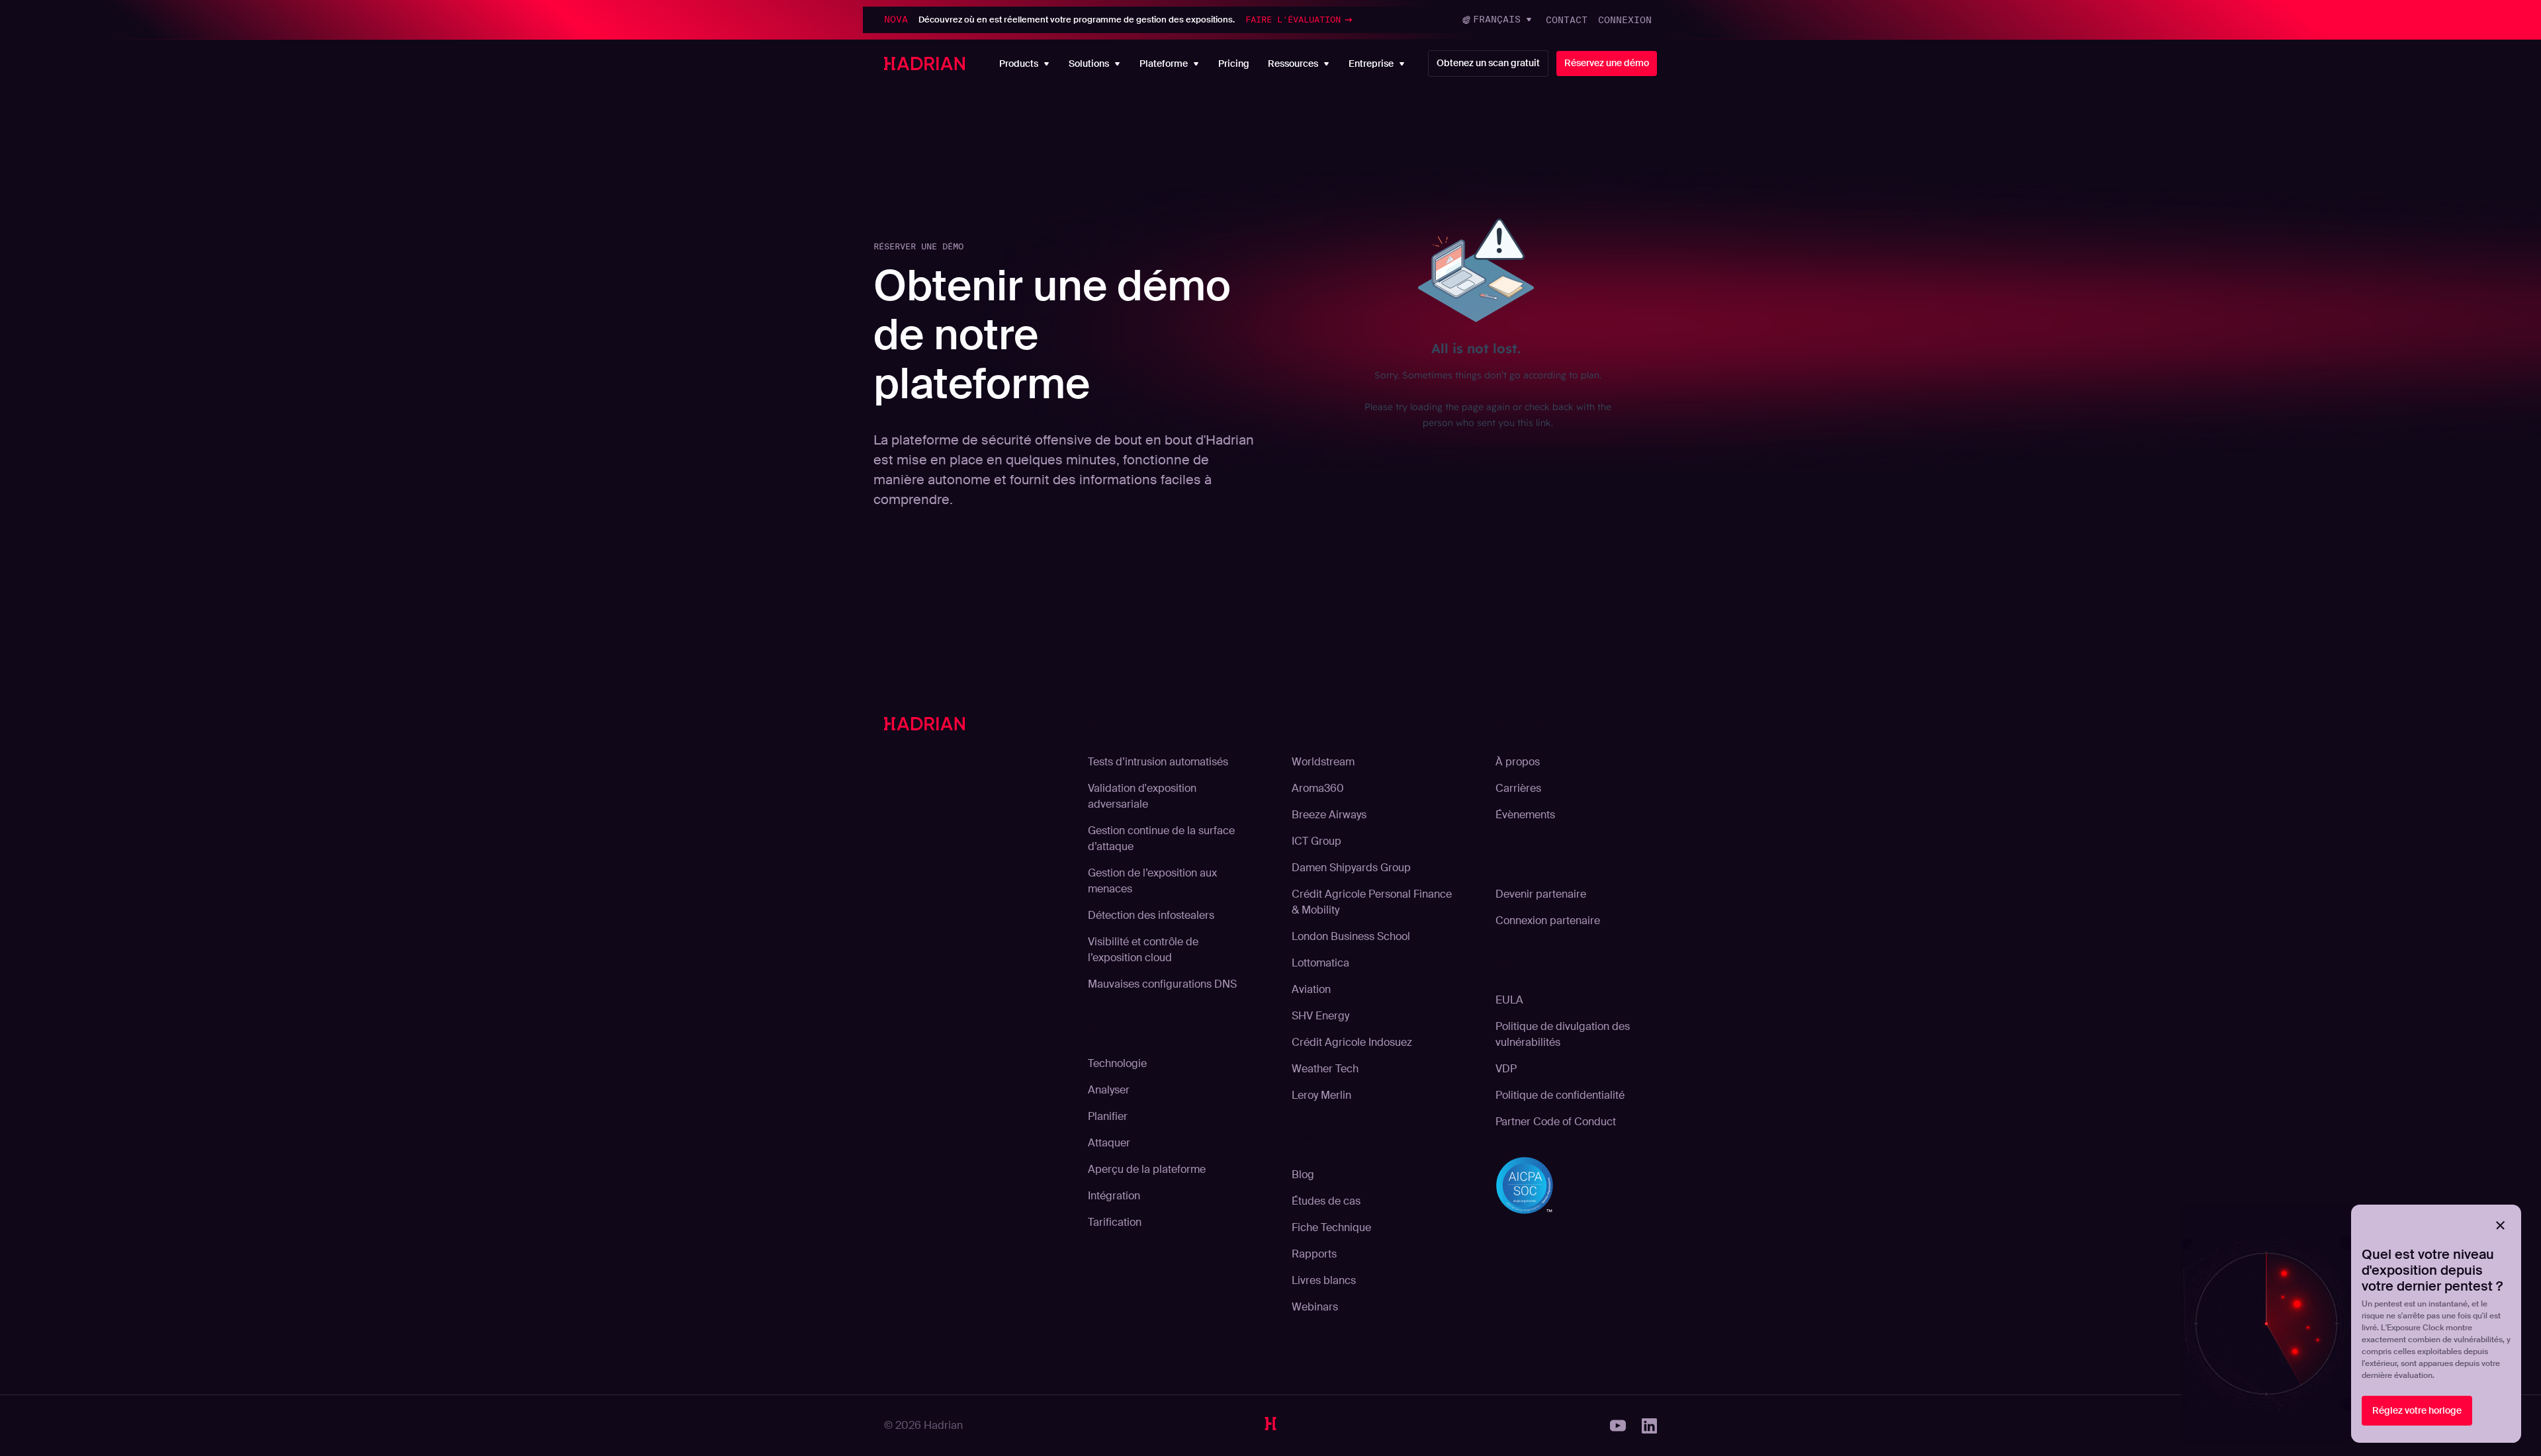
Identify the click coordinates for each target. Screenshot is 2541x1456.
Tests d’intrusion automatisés (1158, 762)
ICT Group (1316, 841)
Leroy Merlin (1321, 1095)
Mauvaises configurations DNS (1162, 984)
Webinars (1315, 1307)
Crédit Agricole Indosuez (1352, 1042)
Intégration (1114, 1196)
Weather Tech (1325, 1069)
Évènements (1525, 815)
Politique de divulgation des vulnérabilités (1563, 1034)
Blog (1303, 1175)
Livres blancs (1324, 1280)
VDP (1506, 1069)
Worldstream (1323, 762)
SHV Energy (1320, 1016)
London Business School (1351, 936)
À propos (1518, 762)
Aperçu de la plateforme (1147, 1169)
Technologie (1117, 1063)
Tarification (1115, 1222)
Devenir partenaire (1541, 894)
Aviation (1311, 989)
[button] (1498, 20)
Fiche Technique (1331, 1227)
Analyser (1109, 1090)
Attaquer (1109, 1143)
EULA (1509, 1000)
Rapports (1314, 1254)
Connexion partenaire (1548, 921)
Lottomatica (1320, 963)
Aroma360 (1318, 788)
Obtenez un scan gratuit (1488, 63)
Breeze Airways (1329, 815)
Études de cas (1326, 1201)
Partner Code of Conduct (1556, 1122)
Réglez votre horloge (2417, 1410)
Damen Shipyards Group (1351, 868)
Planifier (1108, 1116)
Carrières (1518, 788)
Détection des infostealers (1151, 915)
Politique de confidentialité (1560, 1095)
